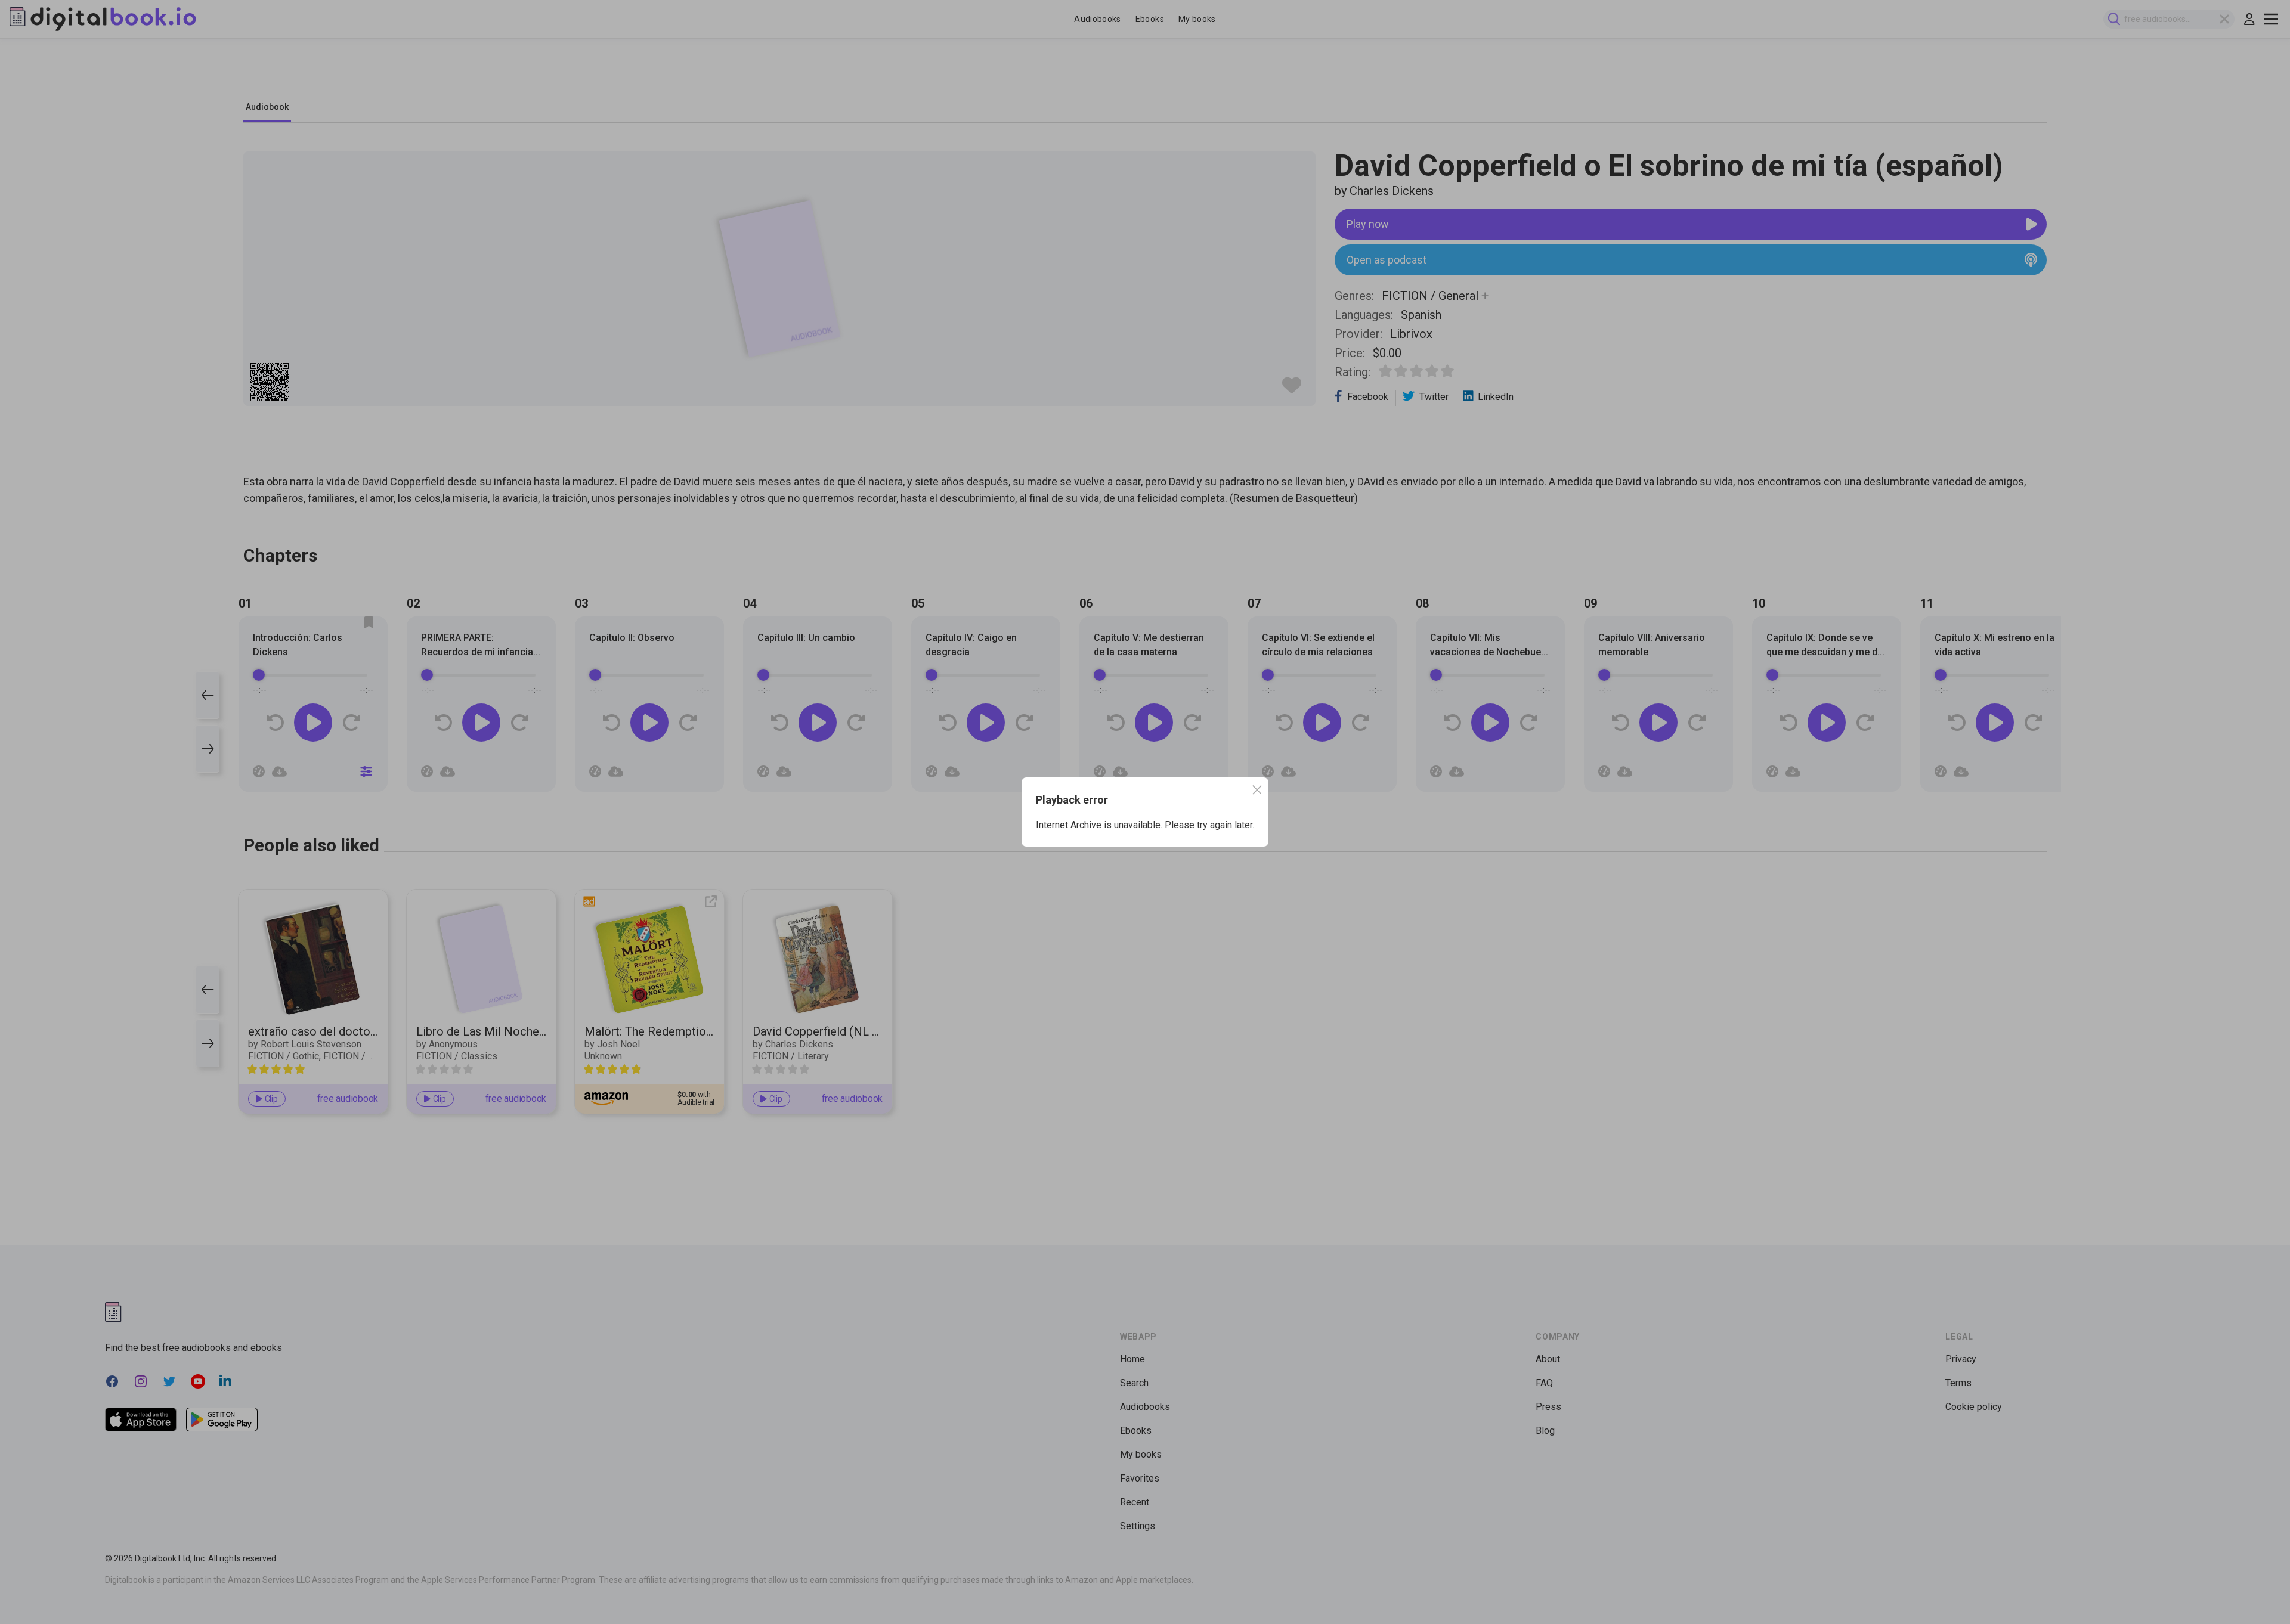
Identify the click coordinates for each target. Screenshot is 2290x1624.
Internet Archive (1069, 825)
